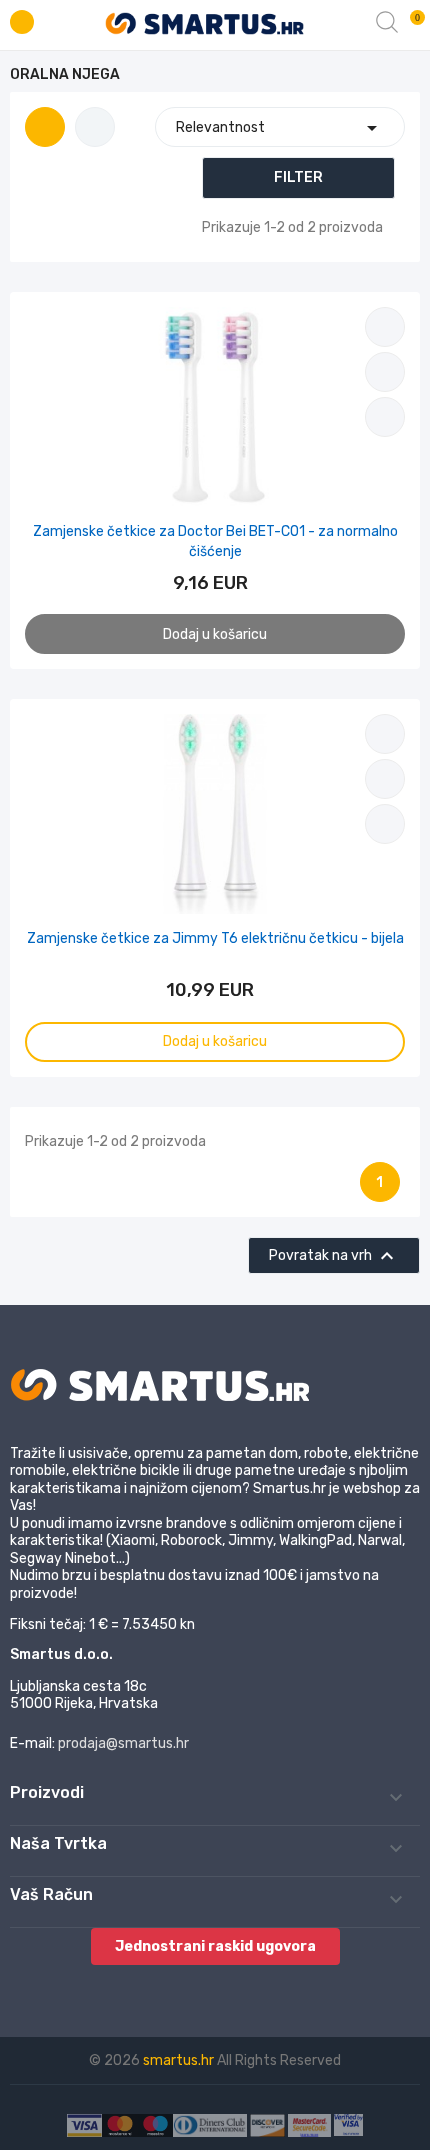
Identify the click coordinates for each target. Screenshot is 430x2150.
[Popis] (95, 127)
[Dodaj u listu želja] (385, 372)
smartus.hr (180, 2060)
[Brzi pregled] (385, 417)
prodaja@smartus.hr (123, 1743)
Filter (298, 177)
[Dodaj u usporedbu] (385, 327)
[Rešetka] (45, 127)
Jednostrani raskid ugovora (215, 1946)
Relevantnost (280, 128)
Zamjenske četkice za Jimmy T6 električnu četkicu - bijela (215, 938)
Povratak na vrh (334, 1256)
